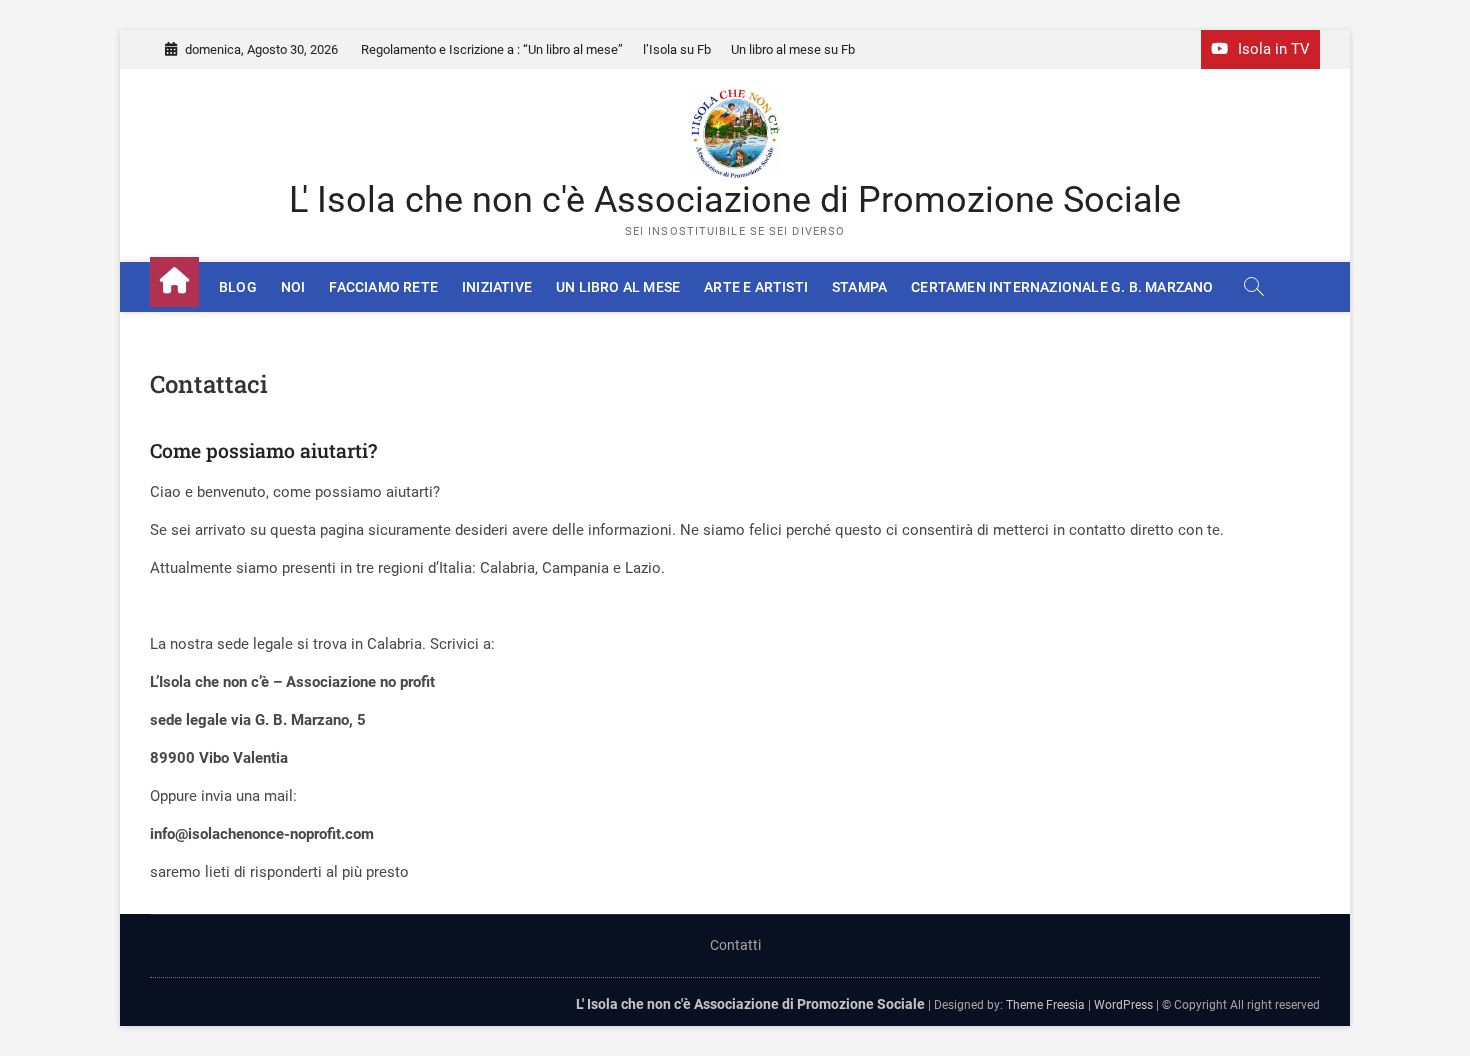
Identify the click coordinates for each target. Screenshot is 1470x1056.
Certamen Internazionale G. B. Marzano (1062, 287)
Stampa (859, 287)
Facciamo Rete (383, 287)
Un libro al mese (618, 287)
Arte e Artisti (756, 287)
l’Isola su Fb (677, 49)
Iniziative (497, 287)
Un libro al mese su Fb (793, 49)
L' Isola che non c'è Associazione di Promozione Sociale (735, 200)
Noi (293, 287)
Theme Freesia (1045, 1005)
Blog (238, 287)
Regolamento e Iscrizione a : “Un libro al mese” (492, 49)
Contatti (735, 945)
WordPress (1123, 1005)
